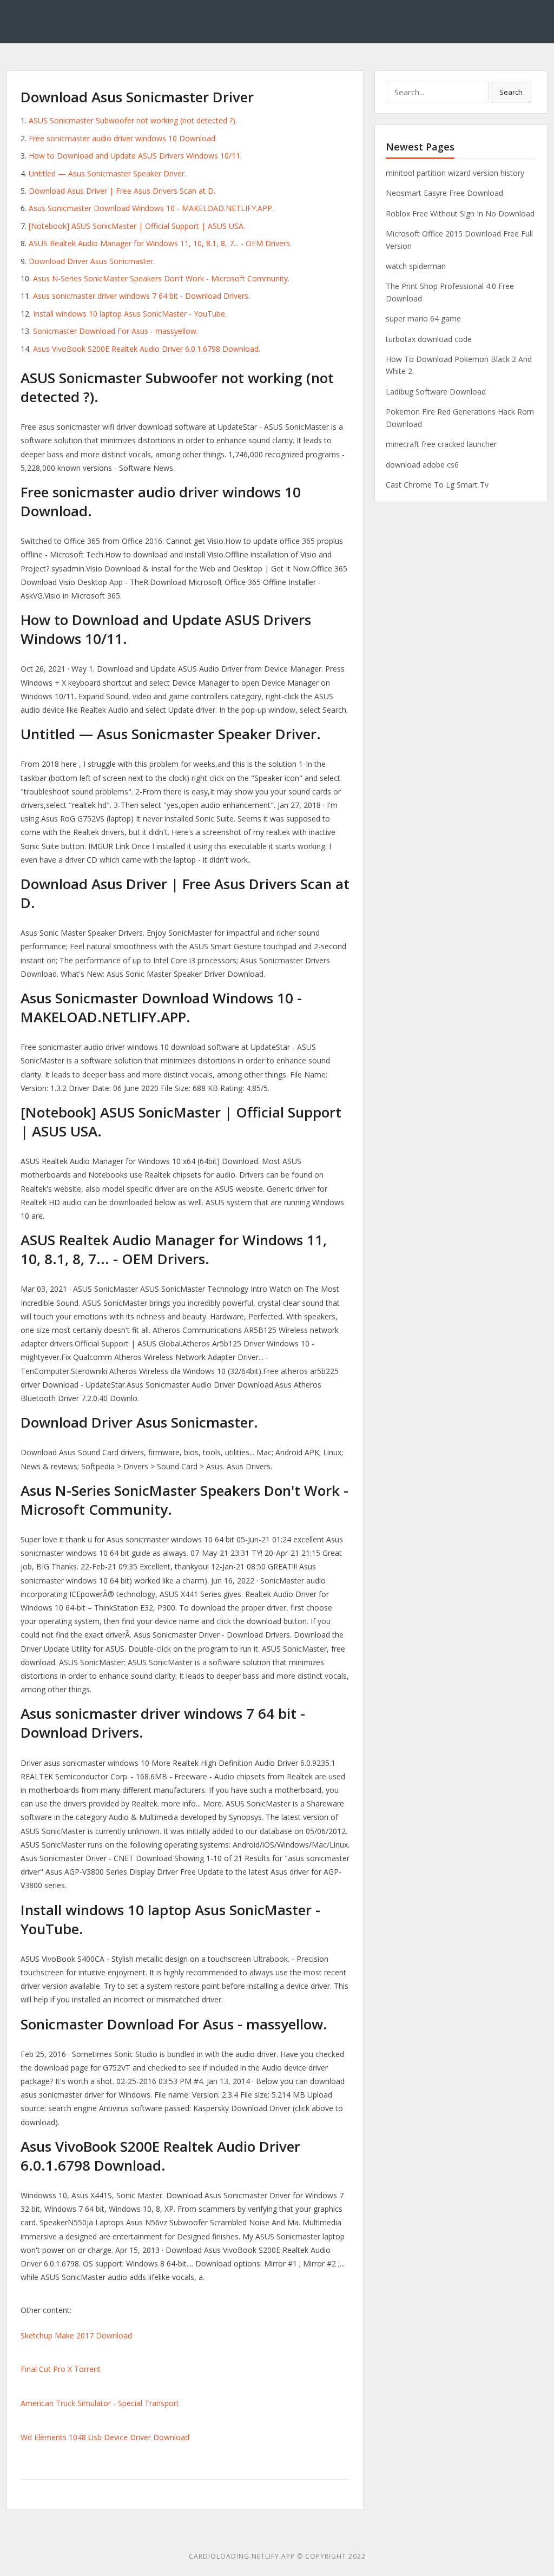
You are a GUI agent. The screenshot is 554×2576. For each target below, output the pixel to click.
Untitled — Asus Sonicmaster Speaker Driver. (107, 173)
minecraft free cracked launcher (441, 444)
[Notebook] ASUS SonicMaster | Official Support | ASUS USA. (137, 226)
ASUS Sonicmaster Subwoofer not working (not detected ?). (133, 120)
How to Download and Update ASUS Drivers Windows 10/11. (135, 156)
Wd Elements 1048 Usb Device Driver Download (105, 2437)
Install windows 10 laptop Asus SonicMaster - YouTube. (130, 314)
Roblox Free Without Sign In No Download (460, 213)
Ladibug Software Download (436, 392)
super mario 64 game (423, 318)
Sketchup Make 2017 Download (76, 2335)
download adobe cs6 (422, 465)
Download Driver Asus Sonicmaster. (92, 261)
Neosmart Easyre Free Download (444, 193)
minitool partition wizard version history (455, 173)
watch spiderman (416, 266)
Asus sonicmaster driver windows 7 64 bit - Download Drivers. (141, 296)
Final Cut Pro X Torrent (61, 2369)
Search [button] (511, 92)
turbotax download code (429, 339)
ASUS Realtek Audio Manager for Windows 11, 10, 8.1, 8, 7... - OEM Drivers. (160, 243)
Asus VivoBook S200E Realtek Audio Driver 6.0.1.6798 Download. (147, 349)
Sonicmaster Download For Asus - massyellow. (116, 331)
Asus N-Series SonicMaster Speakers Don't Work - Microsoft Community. (161, 278)
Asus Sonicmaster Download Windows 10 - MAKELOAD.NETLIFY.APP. (151, 208)
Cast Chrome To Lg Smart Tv (437, 485)
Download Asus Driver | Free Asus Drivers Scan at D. (122, 191)
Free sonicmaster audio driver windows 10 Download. (123, 138)
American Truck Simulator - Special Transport (100, 2403)
